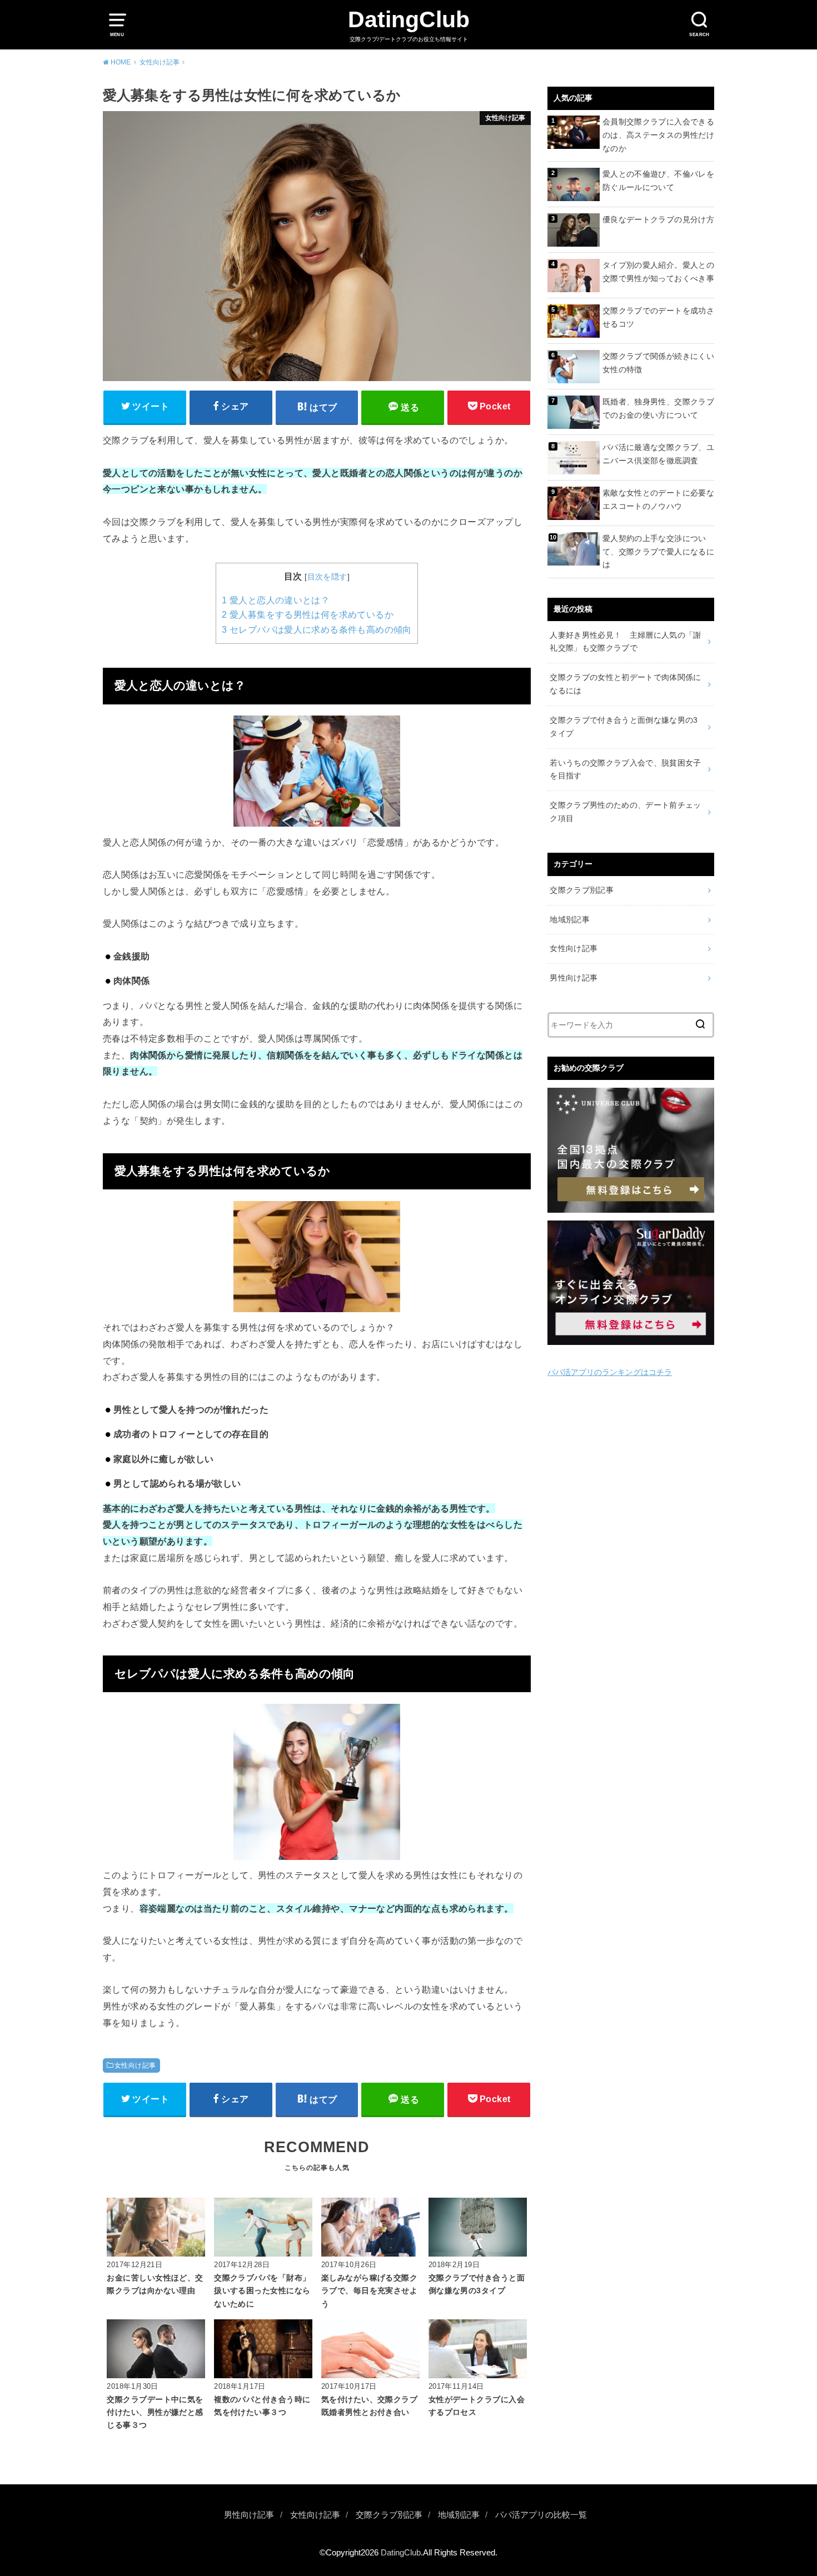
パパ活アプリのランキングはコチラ (610, 1372)
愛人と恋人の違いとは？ (276, 600)
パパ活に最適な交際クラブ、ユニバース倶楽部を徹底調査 (658, 454)
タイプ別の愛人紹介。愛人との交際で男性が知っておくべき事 (658, 272)
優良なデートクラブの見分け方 (658, 219)
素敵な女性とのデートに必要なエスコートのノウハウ (658, 499)
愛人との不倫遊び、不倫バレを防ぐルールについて (658, 181)
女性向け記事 (135, 2065)
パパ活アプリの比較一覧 (541, 2515)
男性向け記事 (574, 978)
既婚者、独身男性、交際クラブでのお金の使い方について (658, 408)
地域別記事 (570, 919)
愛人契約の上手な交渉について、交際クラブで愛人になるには (658, 552)
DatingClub (409, 19)
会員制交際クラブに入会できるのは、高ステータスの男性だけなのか (658, 135)
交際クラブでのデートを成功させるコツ (658, 317)
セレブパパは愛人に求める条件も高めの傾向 (317, 630)
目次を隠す (327, 577)
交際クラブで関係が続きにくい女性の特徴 (658, 363)
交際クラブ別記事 (582, 890)
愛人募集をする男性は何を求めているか (308, 615)
